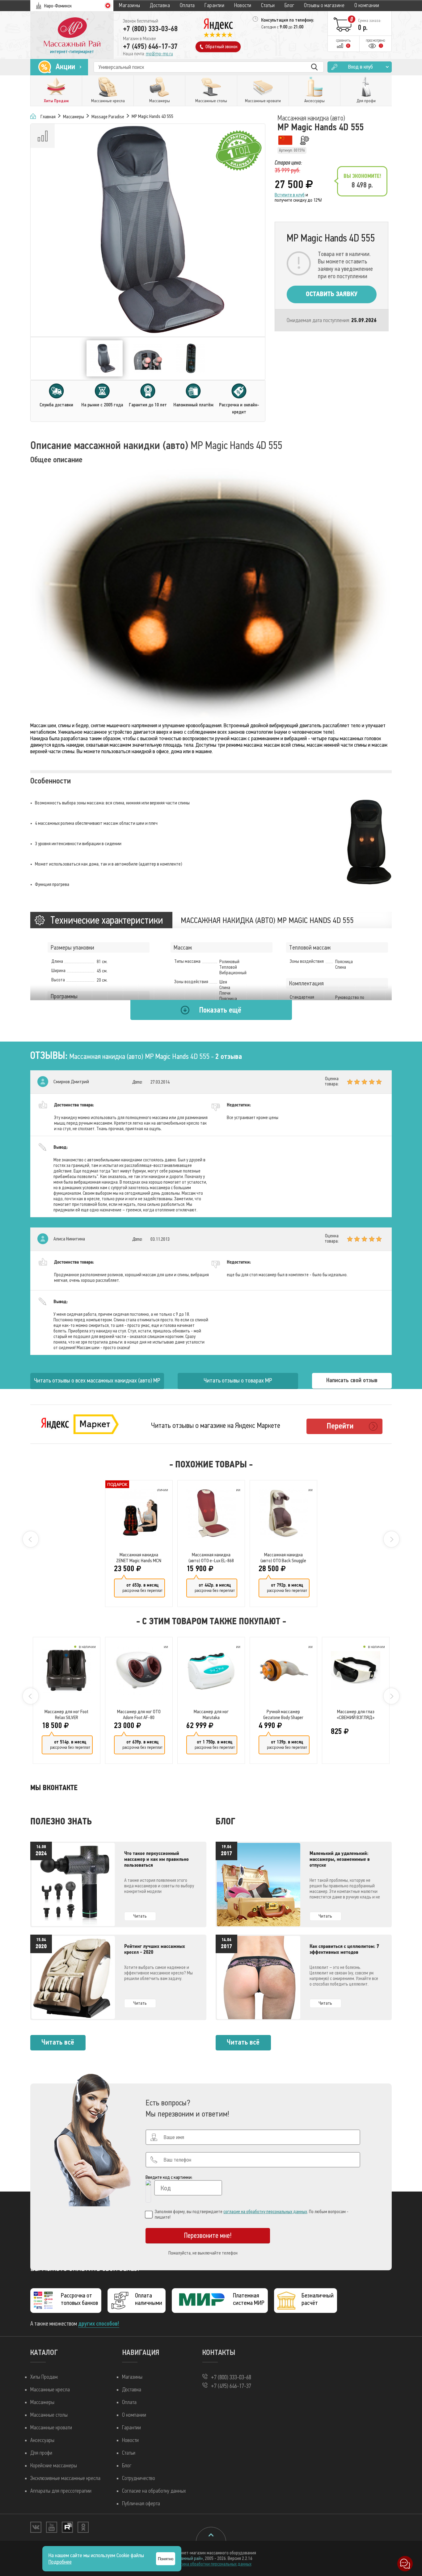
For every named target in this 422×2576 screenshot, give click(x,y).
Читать (140, 1916)
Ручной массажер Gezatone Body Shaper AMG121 (283, 1714)
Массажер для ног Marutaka (211, 1714)
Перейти (340, 1426)
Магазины (130, 5)
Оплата (187, 5)
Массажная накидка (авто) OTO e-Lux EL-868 (211, 1558)
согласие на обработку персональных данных (265, 2212)
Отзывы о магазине (324, 5)
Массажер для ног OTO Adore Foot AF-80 (139, 1714)
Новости (243, 5)
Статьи (268, 5)
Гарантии (214, 5)
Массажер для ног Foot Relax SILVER (66, 1714)
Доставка (160, 5)
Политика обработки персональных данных (211, 2564)
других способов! (99, 2324)
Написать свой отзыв (352, 1380)
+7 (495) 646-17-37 (150, 46)
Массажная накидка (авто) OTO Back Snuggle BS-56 (283, 1558)
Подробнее (60, 2562)
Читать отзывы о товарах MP (238, 1380)
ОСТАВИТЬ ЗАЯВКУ (332, 294)
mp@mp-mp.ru (159, 54)
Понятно (166, 2559)
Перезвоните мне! (208, 2236)
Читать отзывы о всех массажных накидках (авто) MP (97, 1380)
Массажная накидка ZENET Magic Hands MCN (139, 1558)
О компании (367, 5)
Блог (289, 5)
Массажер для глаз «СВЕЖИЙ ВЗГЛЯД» (356, 1714)
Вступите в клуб (290, 195)
